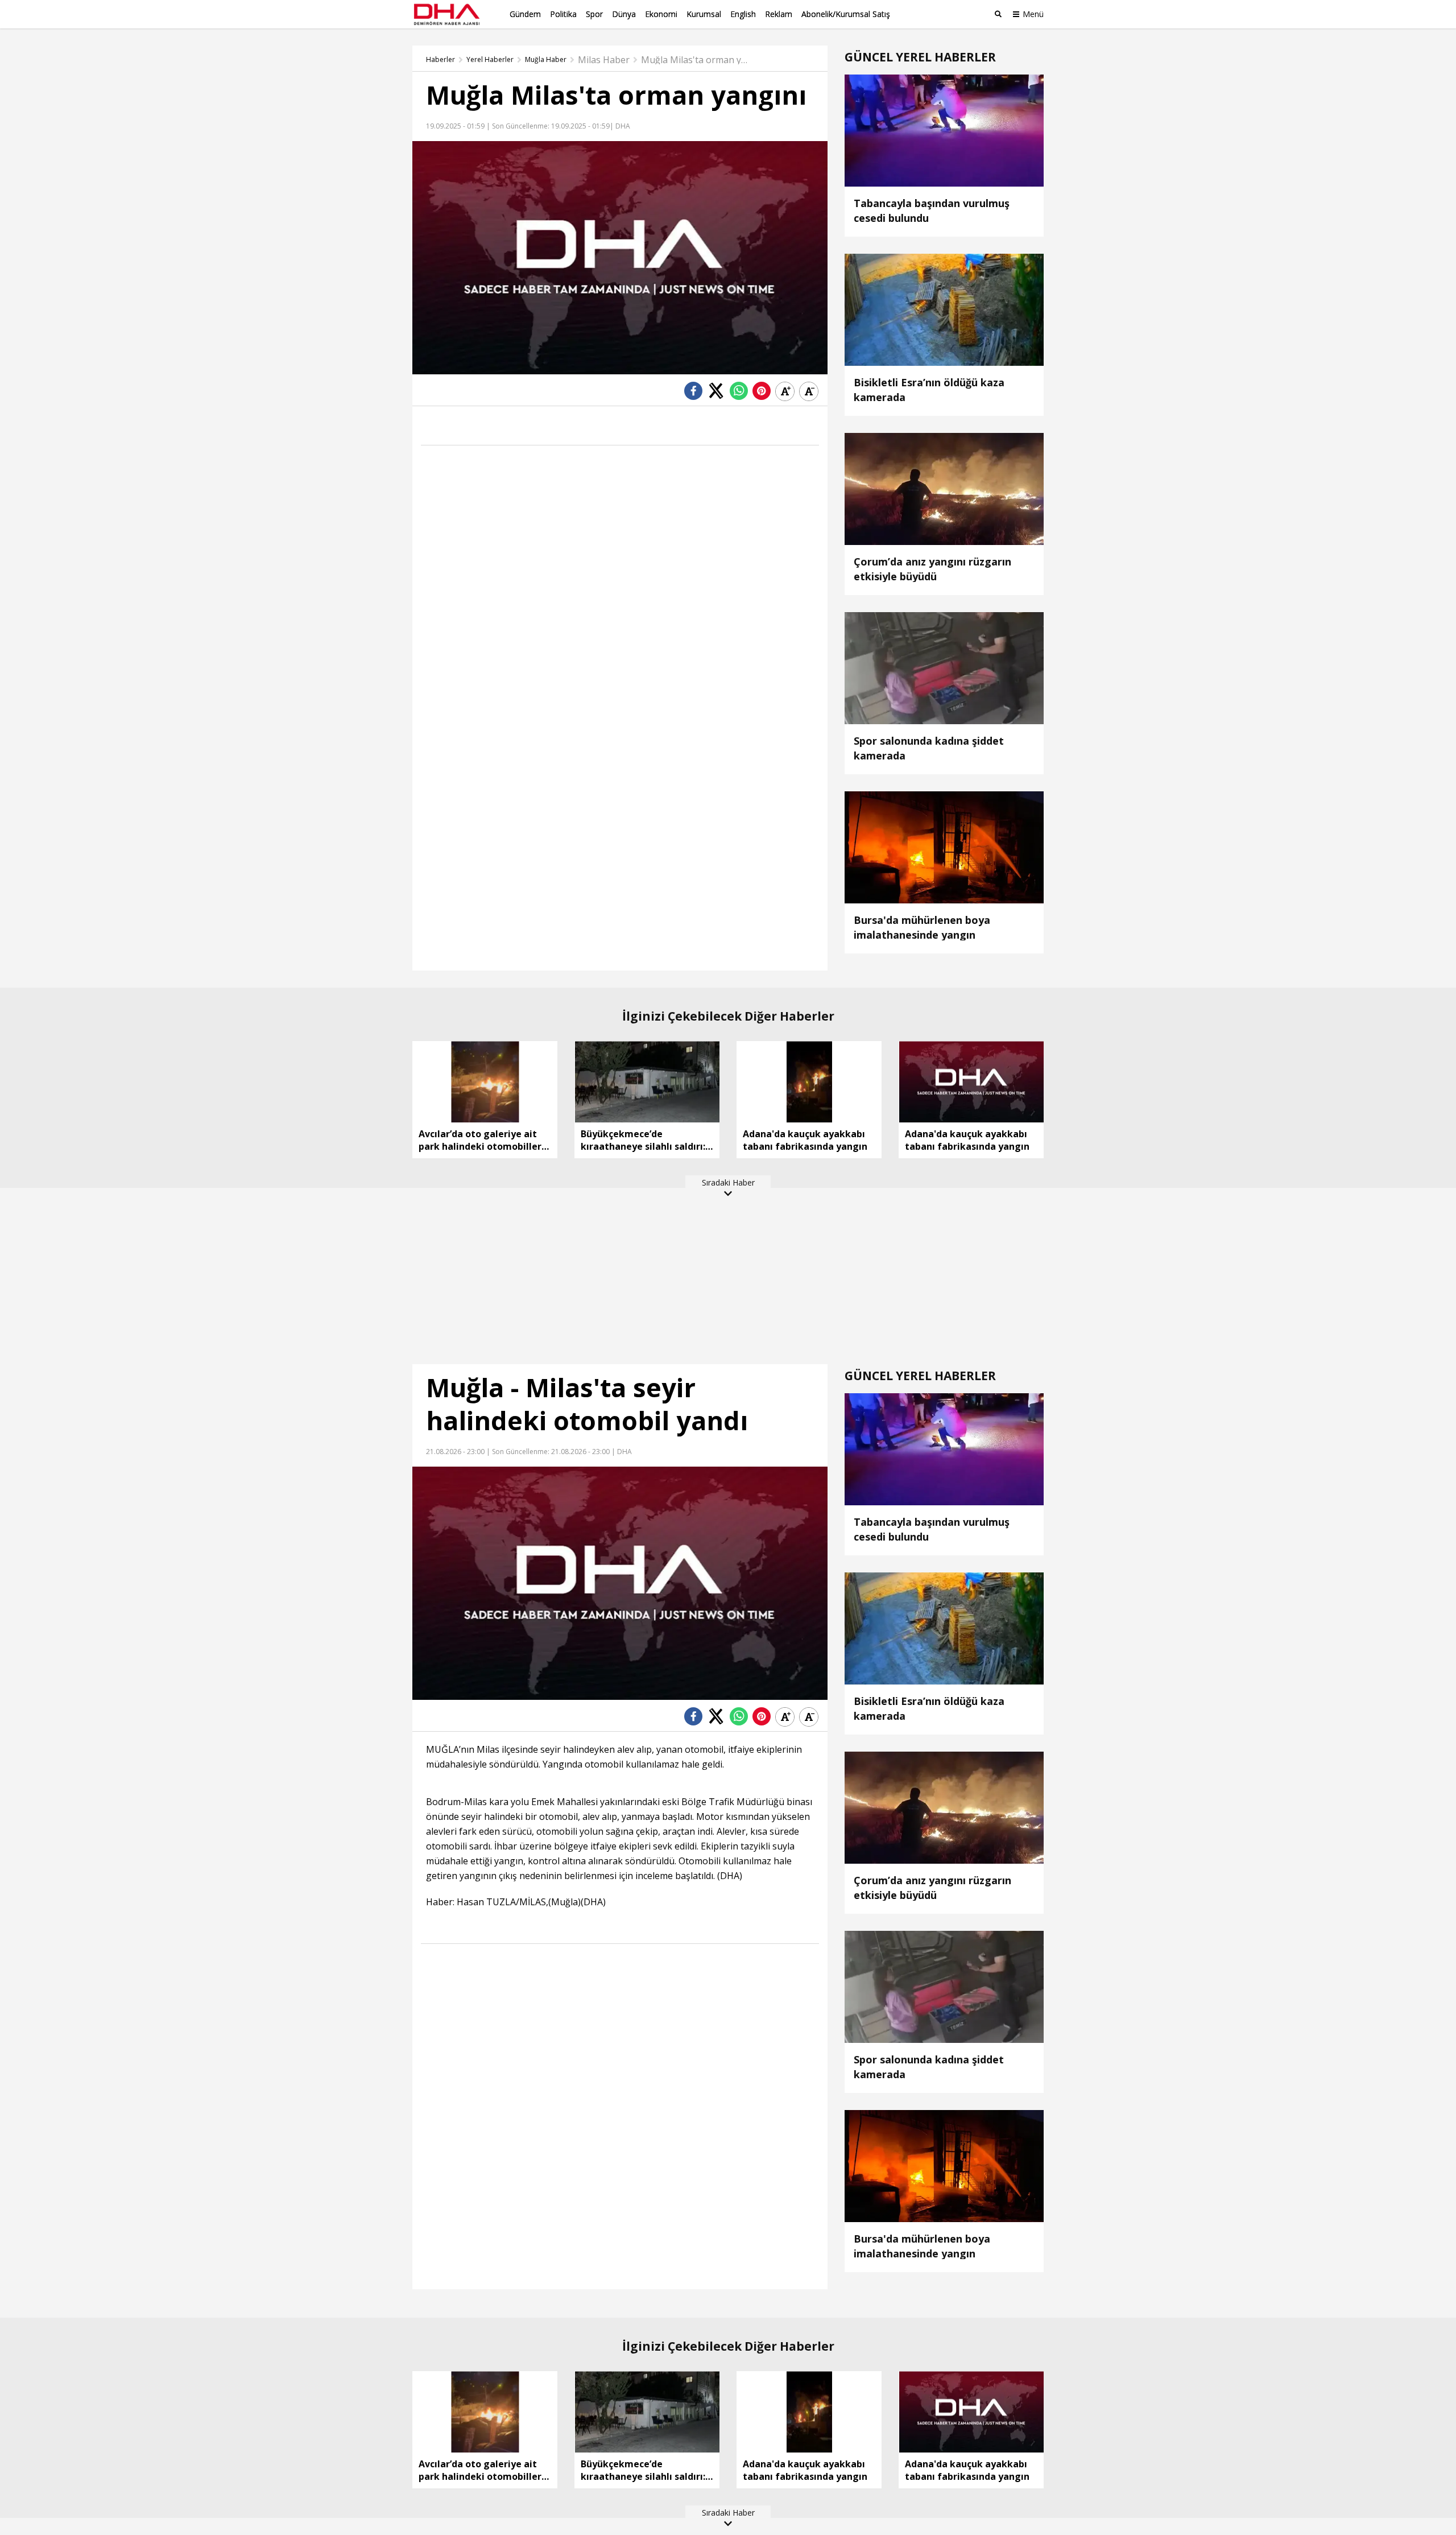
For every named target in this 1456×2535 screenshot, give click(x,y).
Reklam (779, 14)
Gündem (525, 14)
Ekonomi (661, 14)
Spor (594, 14)
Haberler (440, 60)
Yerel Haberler (490, 60)
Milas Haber (604, 60)
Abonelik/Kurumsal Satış (846, 14)
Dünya (624, 14)
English (743, 14)
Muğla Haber (546, 60)
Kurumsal (704, 14)
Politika (563, 14)
